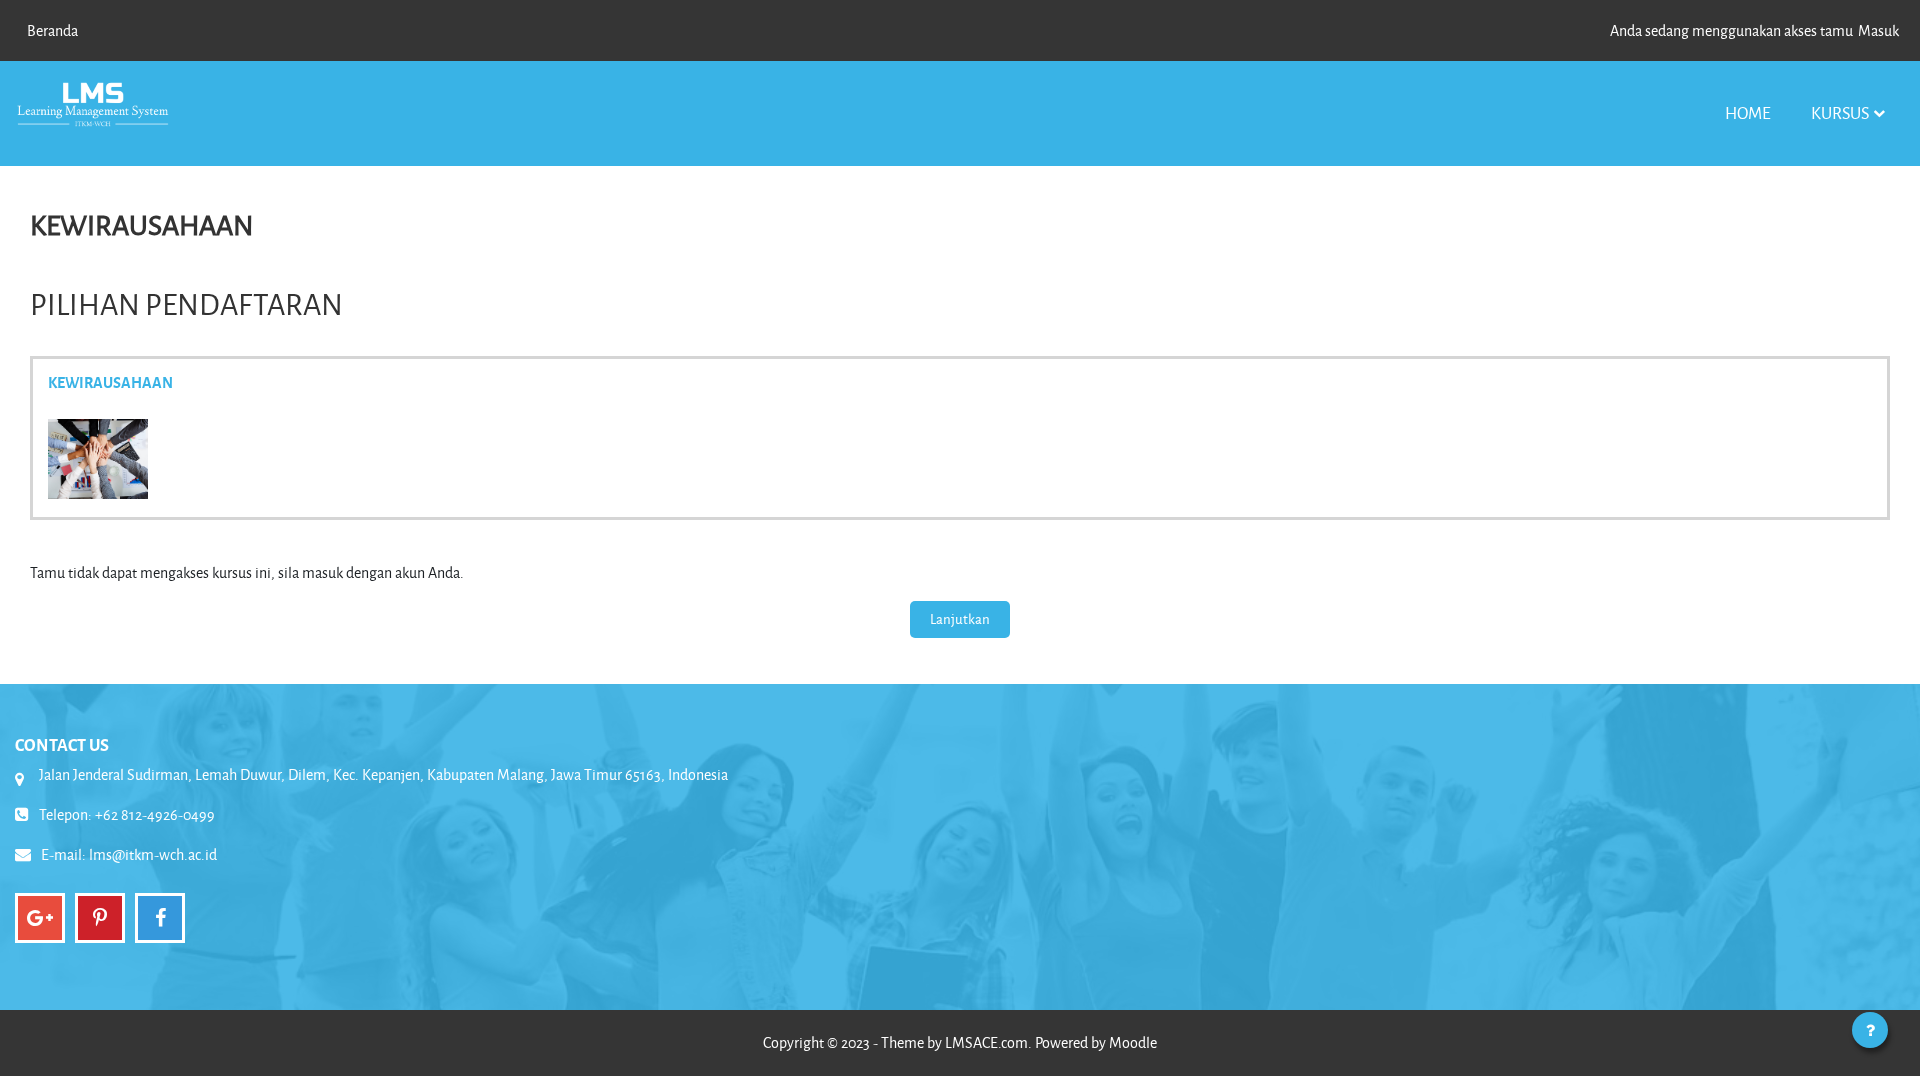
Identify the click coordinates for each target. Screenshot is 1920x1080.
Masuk (1878, 30)
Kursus (1840, 112)
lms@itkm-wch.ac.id (153, 854)
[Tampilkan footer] (1870, 1030)
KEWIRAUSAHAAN (110, 382)
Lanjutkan (960, 618)
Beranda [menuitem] (52, 30)
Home (1748, 112)
